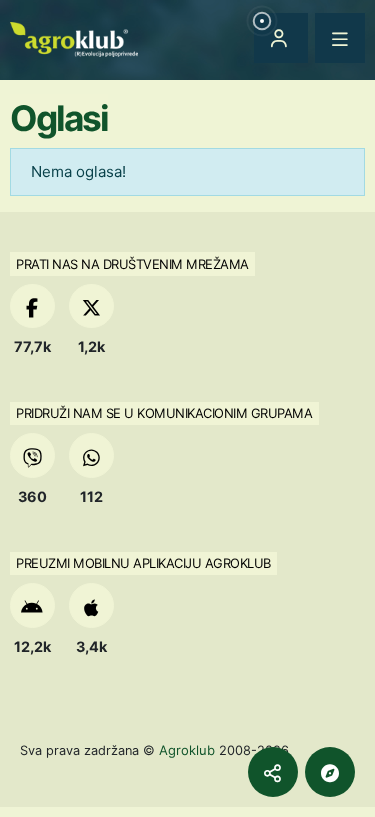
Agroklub (187, 750)
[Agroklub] (74, 37)
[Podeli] (273, 772)
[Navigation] (340, 38)
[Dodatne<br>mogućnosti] (330, 772)
